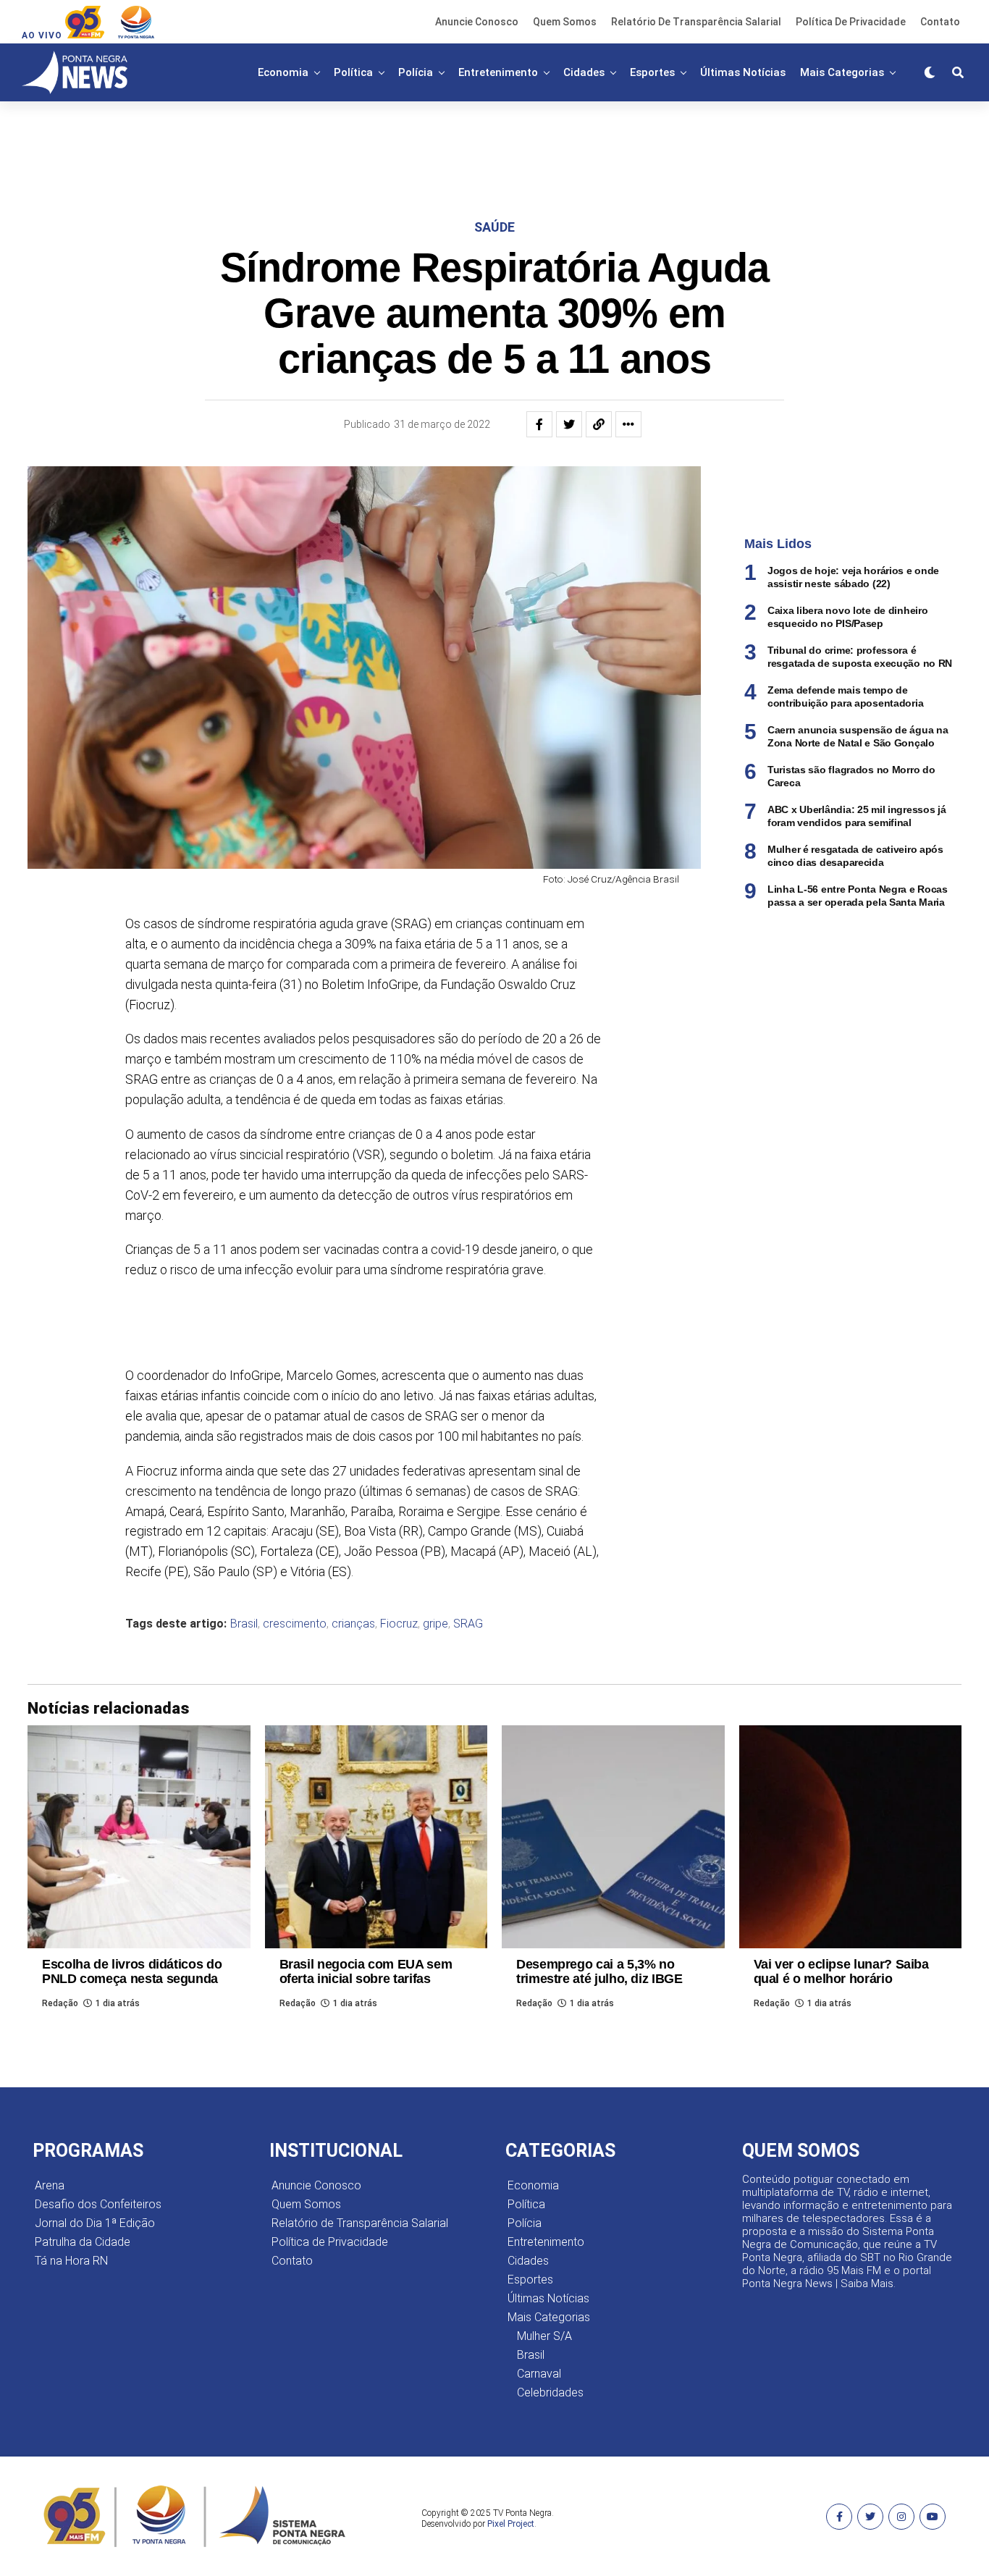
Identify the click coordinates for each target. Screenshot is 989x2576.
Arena (50, 2185)
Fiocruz (399, 1624)
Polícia (416, 72)
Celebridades (550, 2392)
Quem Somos (565, 22)
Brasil (244, 1624)
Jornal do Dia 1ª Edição (95, 2223)
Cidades (584, 72)
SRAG (468, 1624)
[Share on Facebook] (539, 424)
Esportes (652, 72)
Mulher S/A (544, 2336)
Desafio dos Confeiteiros (98, 2204)
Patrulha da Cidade (83, 2242)
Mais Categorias (842, 72)
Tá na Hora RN (71, 2261)
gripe (435, 1624)
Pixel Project (511, 2524)
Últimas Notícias (743, 72)
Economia (283, 72)
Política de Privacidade (851, 22)
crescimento (295, 1624)
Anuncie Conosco (477, 22)
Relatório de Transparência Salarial (696, 22)
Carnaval (539, 2374)
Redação (60, 2003)
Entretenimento (498, 72)
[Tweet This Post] (569, 424)
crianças (353, 1624)
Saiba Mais (867, 2284)
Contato (940, 22)
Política (353, 72)
